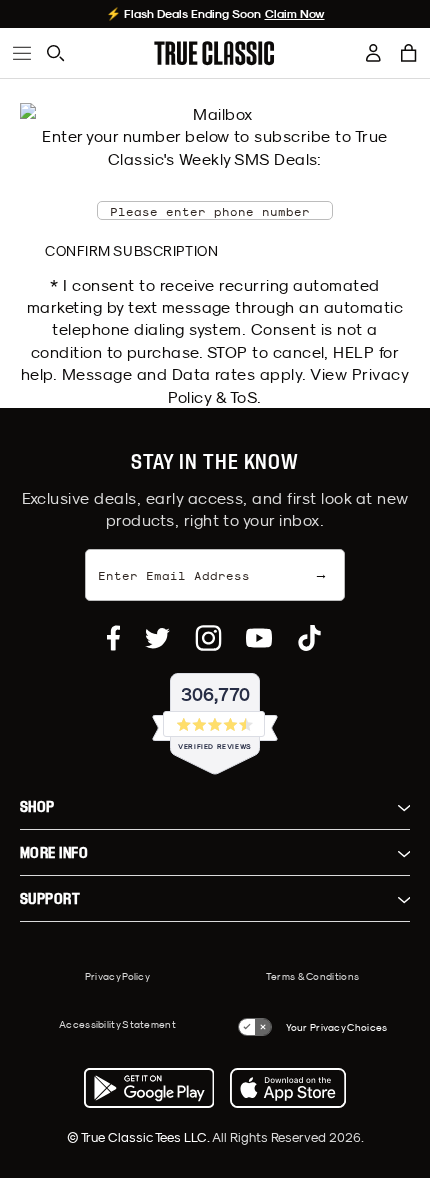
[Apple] (288, 1088)
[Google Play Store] (149, 1088)
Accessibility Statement (117, 1024)
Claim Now (295, 14)
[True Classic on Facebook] (113, 638)
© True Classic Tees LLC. (139, 1137)
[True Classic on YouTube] (259, 638)
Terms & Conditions (312, 976)
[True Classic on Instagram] (208, 638)
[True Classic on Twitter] (157, 638)
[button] (409, 53)
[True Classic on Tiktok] (309, 638)
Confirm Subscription (131, 251)
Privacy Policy (117, 976)
